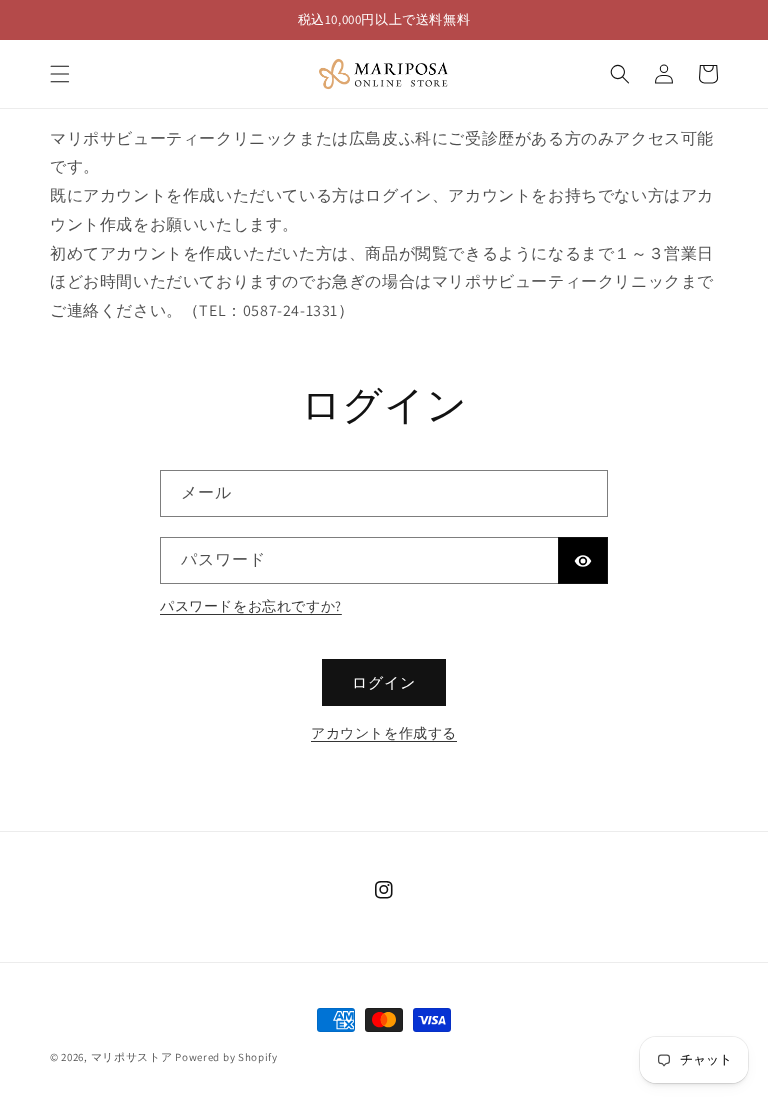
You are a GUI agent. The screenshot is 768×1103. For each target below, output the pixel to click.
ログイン (384, 682)
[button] (60, 74)
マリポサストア (132, 1057)
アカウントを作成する (384, 733)
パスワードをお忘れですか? (251, 606)
